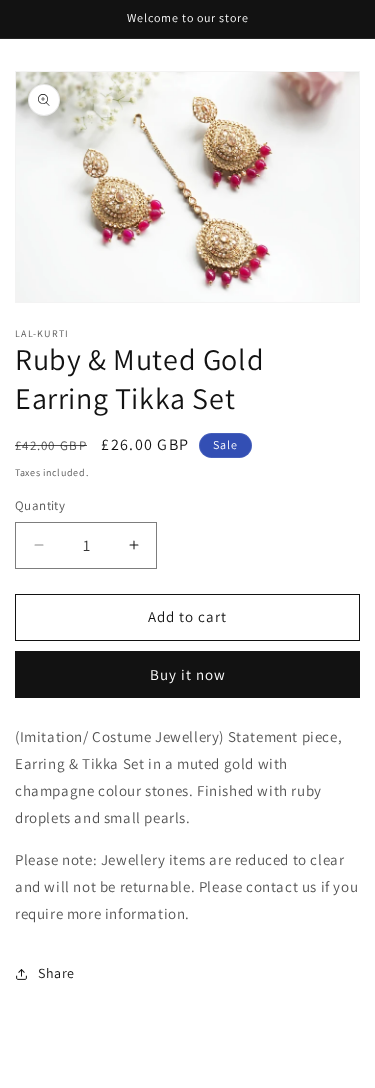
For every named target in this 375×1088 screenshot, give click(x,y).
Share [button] (56, 973)
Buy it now (188, 674)
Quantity (40, 505)
